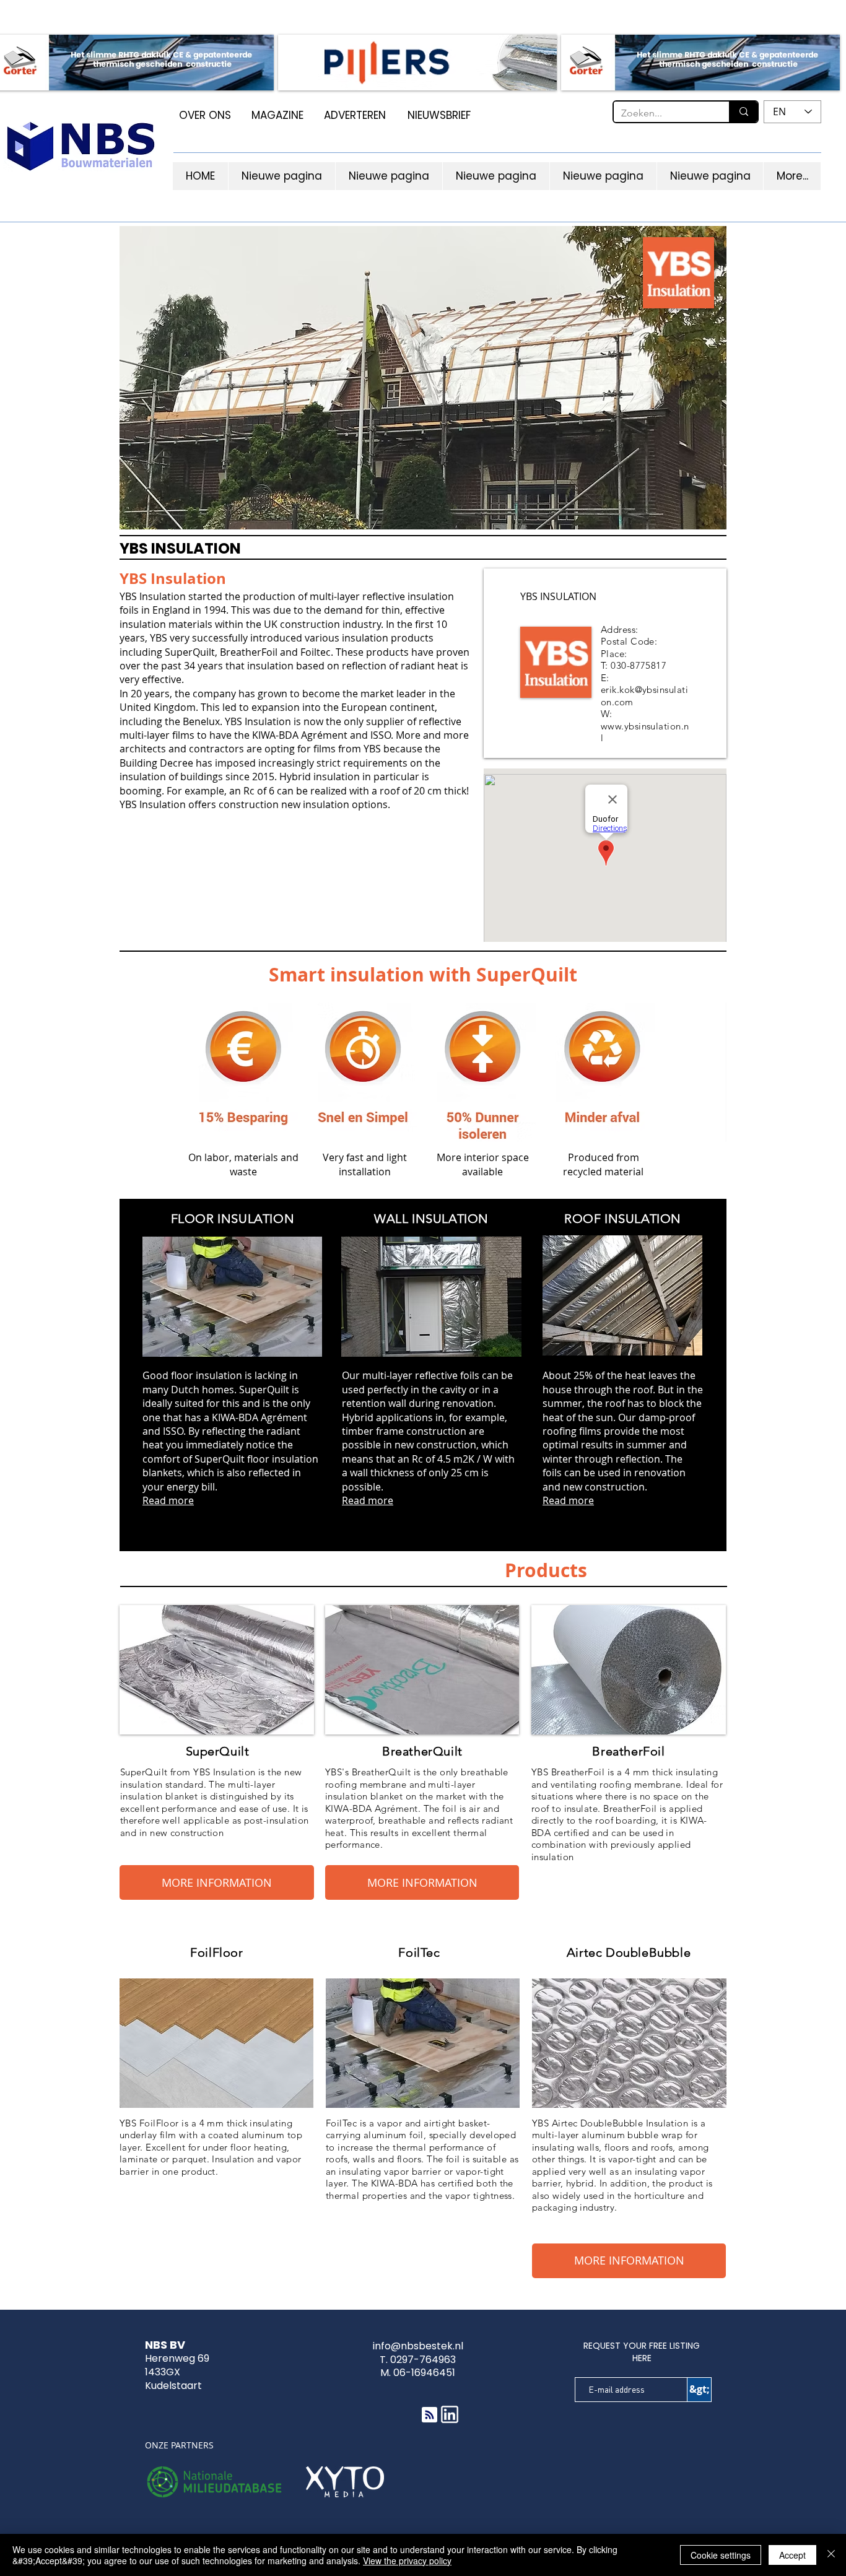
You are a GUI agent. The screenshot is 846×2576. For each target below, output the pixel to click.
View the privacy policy (407, 2561)
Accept (792, 2555)
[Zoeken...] (743, 112)
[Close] (831, 2555)
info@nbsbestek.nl (418, 2346)
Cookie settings (721, 2555)
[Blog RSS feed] (430, 2415)
